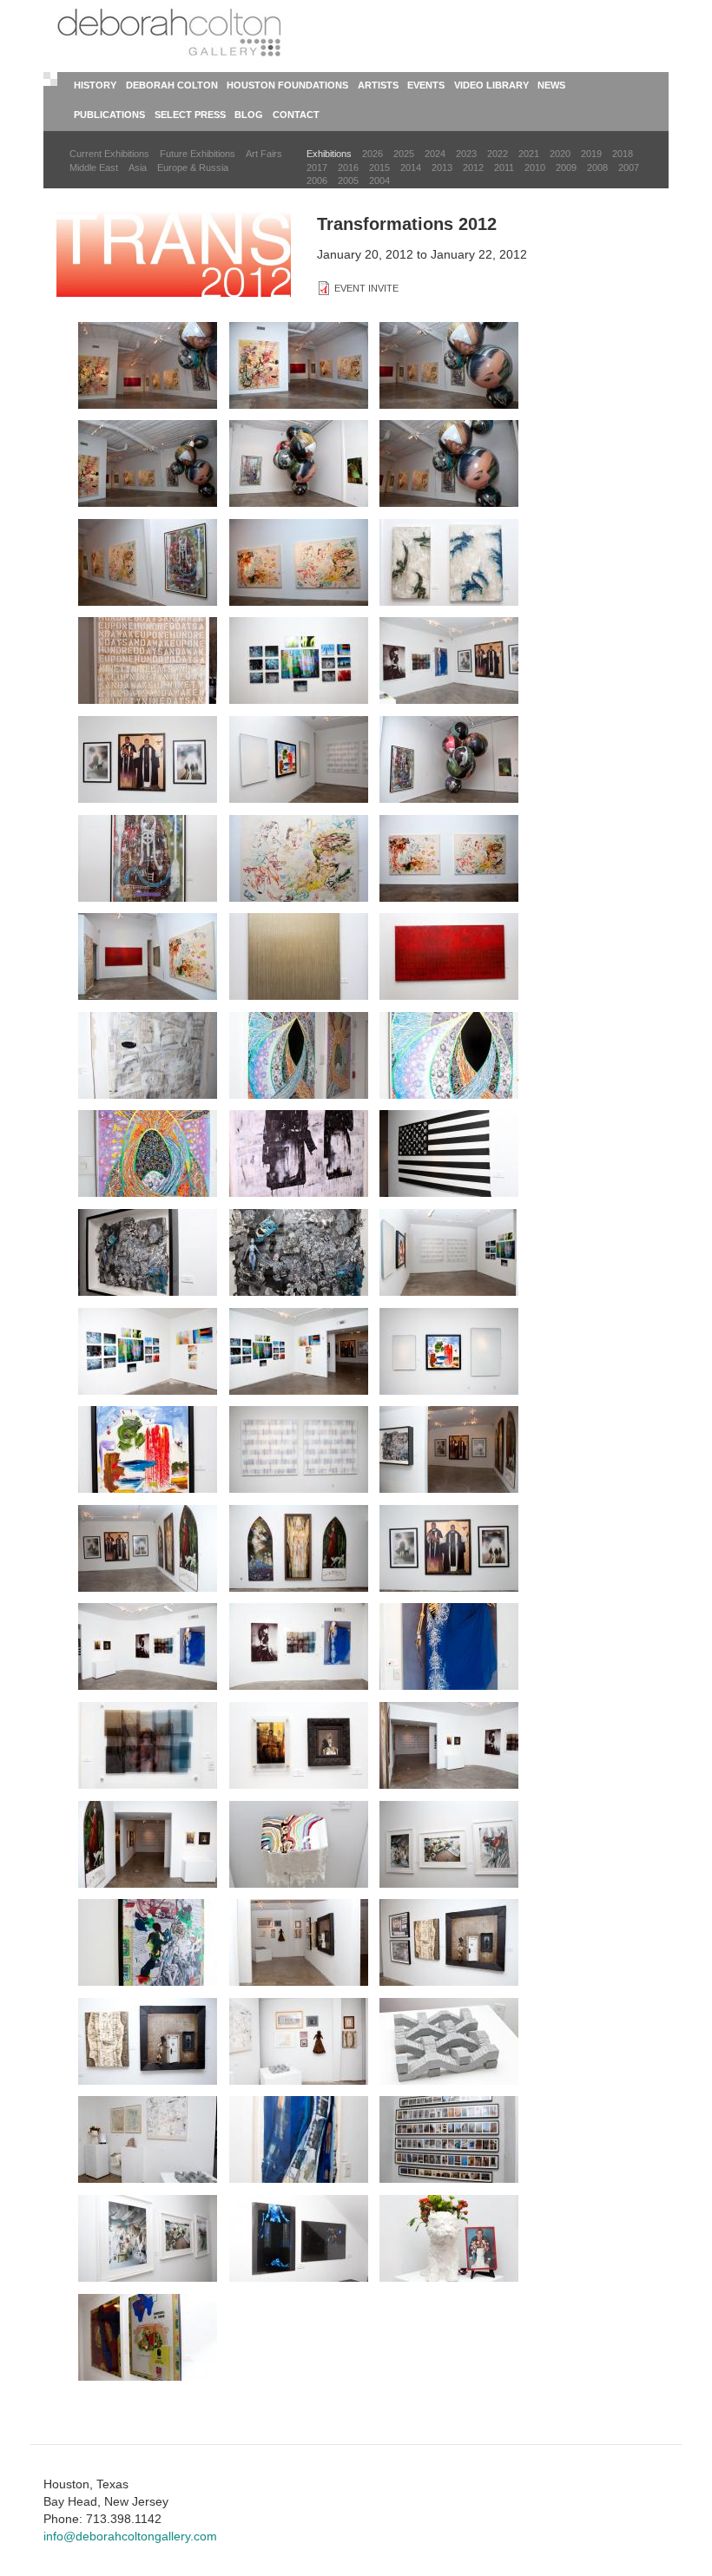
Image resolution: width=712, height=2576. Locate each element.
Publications (109, 115)
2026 (372, 154)
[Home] (172, 35)
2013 (442, 168)
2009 (566, 168)
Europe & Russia (193, 168)
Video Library (491, 85)
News (551, 85)
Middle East (94, 168)
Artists (378, 85)
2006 (317, 181)
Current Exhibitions (109, 154)
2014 (411, 168)
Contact (296, 115)
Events (426, 85)
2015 (379, 168)
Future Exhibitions (198, 154)
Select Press (190, 115)
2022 (498, 154)
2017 (317, 168)
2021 (529, 154)
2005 (348, 181)
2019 (591, 154)
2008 (597, 168)
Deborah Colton (172, 85)
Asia (138, 168)
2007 (629, 168)
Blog (249, 115)
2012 (473, 168)
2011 (504, 168)
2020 (560, 154)
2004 (379, 181)
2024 (435, 154)
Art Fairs (264, 154)
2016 (348, 168)
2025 (404, 154)
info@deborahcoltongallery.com (130, 2536)
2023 (466, 154)
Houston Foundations (287, 85)
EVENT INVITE (366, 288)
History (95, 85)
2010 (535, 168)
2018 (623, 154)
